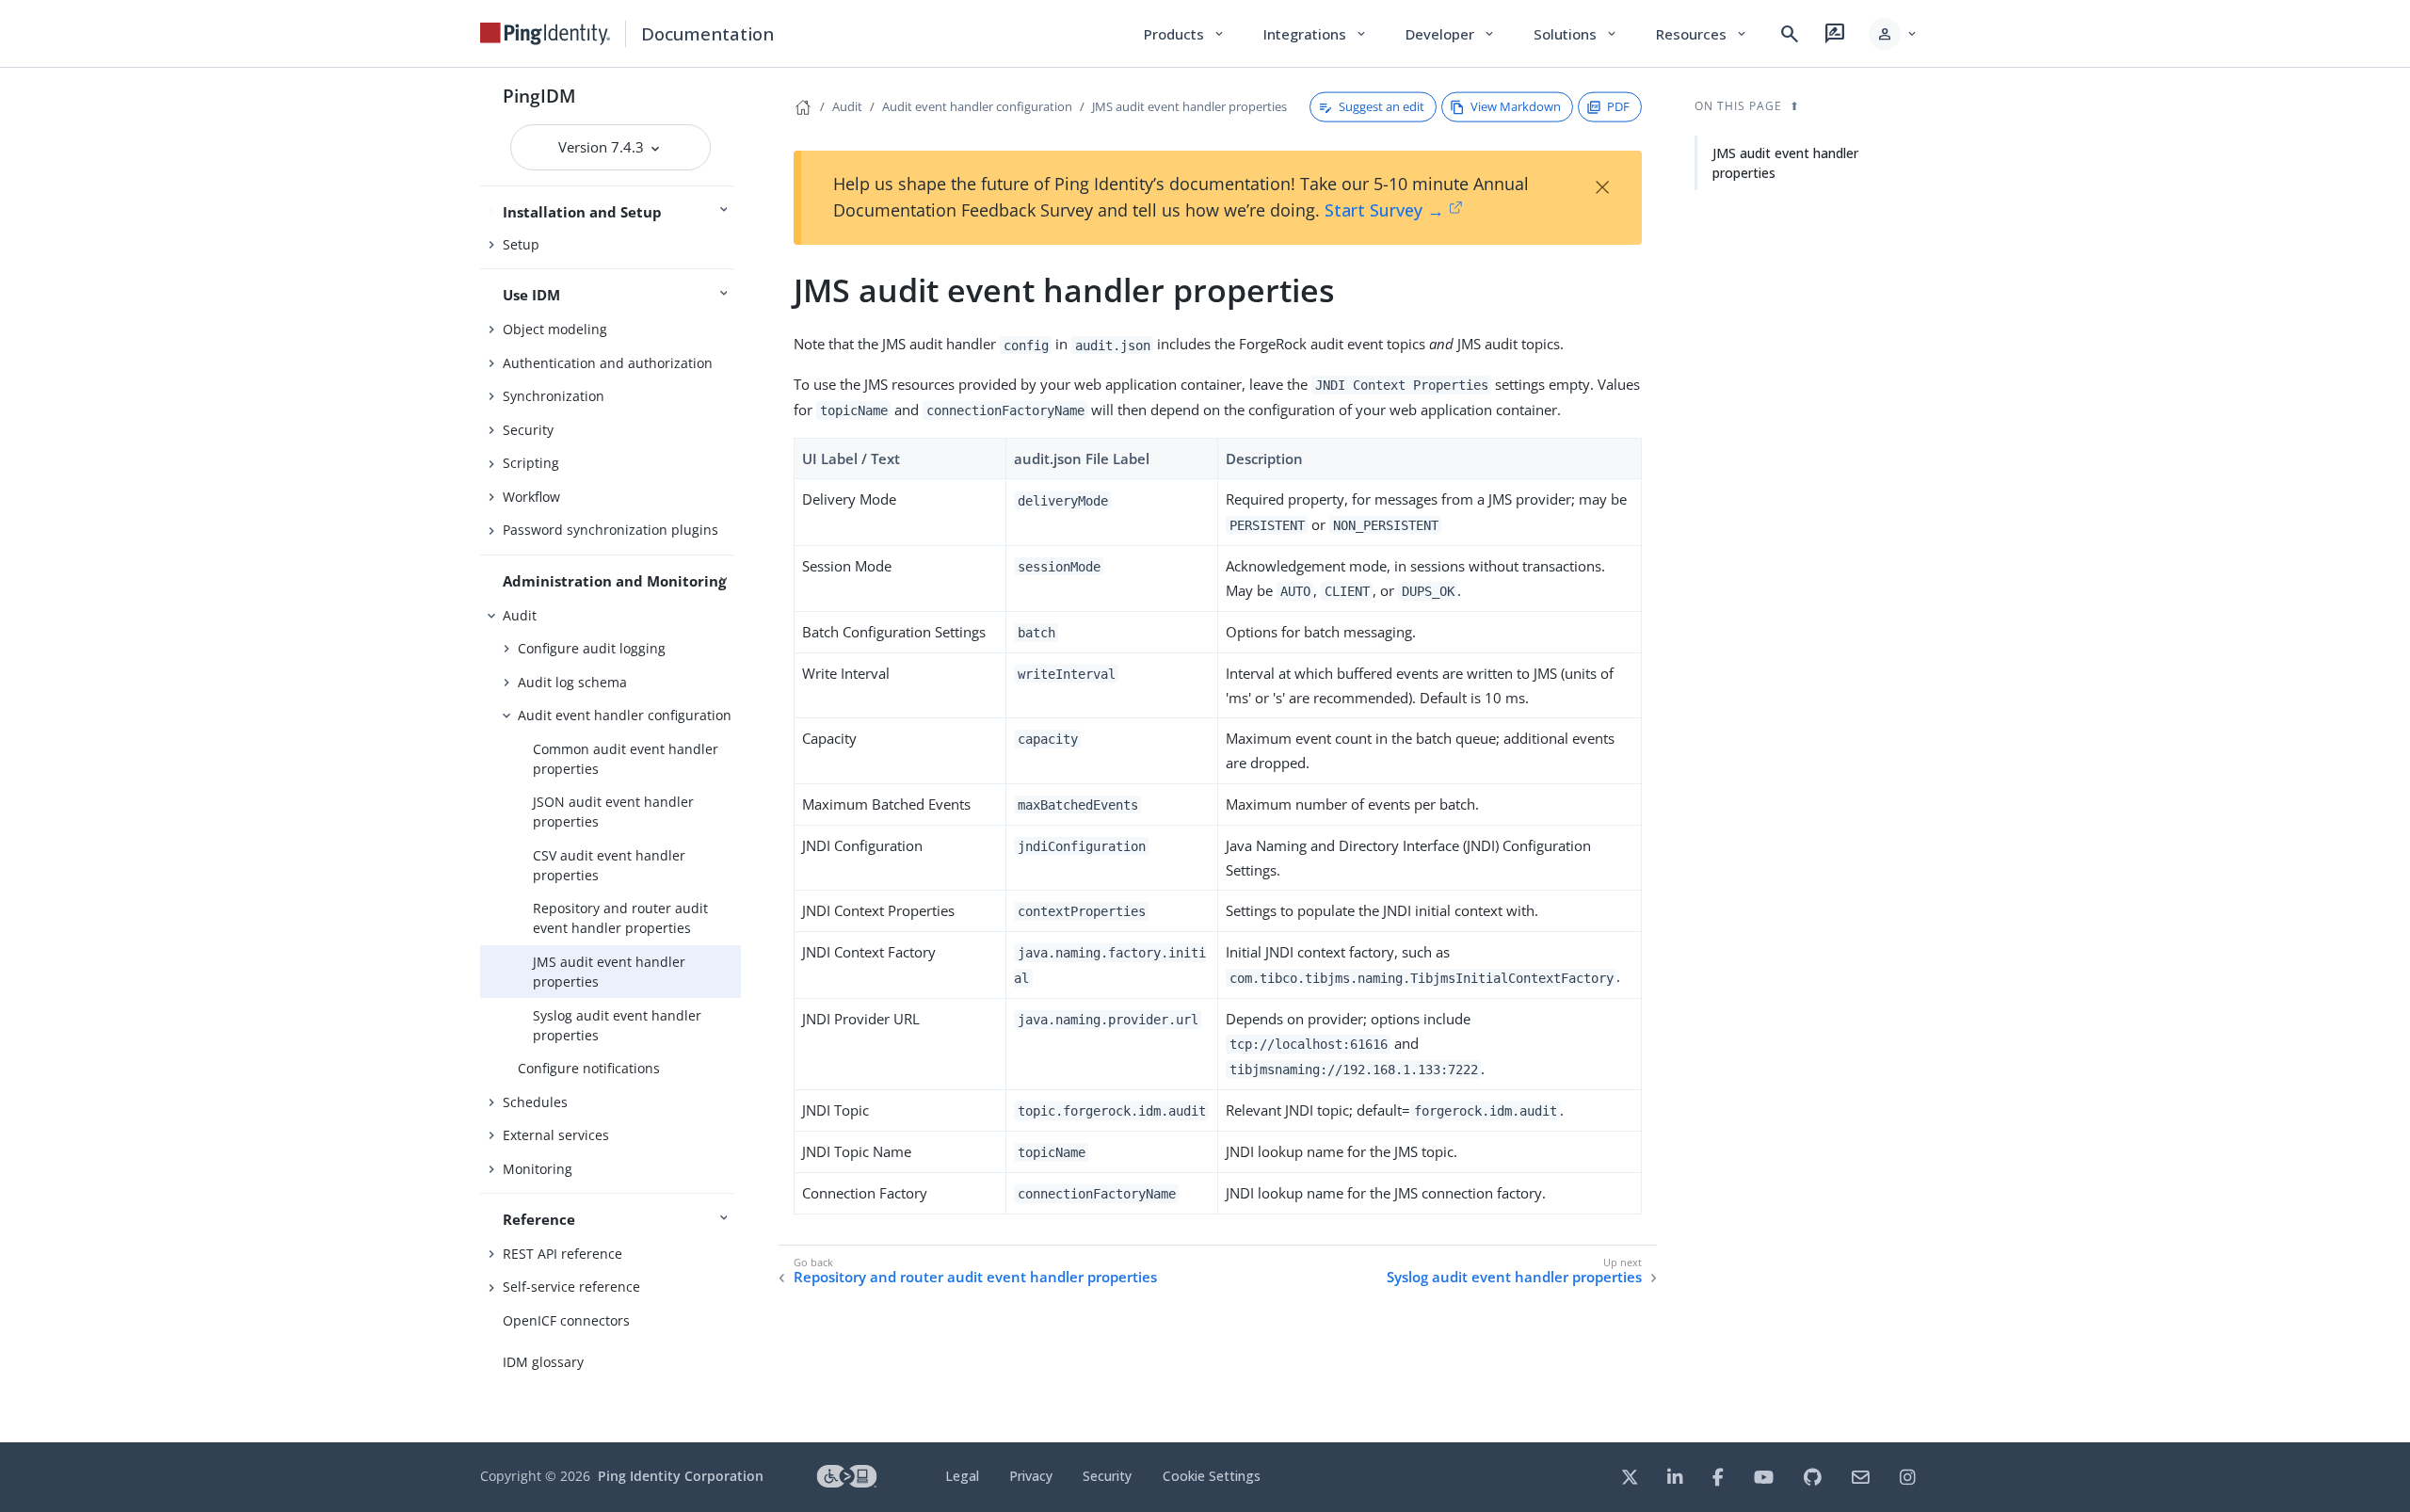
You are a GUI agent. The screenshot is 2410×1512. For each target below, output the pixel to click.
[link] (545, 34)
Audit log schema (572, 682)
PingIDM (539, 96)
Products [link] (1185, 34)
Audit (520, 615)
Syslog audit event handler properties (617, 1025)
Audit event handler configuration (625, 715)
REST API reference (562, 1254)
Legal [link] (962, 1476)
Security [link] (1107, 1476)
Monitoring (538, 1169)
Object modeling (555, 329)
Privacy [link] (1031, 1476)
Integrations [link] (1316, 34)
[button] (1894, 34)
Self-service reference (571, 1287)
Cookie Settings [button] (1212, 1476)
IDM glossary (543, 1362)
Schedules (535, 1102)
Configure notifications (589, 1068)
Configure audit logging (592, 648)
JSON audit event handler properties (613, 812)
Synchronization (554, 396)
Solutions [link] (1576, 34)
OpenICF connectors (566, 1320)
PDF (1618, 106)
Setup (521, 244)
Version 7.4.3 (603, 147)
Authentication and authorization (608, 363)
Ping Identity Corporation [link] (681, 1476)
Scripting (531, 463)
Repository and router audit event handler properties (620, 918)
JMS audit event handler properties (609, 972)
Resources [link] (1702, 34)
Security (528, 430)
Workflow (531, 497)
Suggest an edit (1382, 106)
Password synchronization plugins (611, 530)
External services (556, 1135)
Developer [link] (1451, 34)
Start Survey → (1384, 210)
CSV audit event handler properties (609, 865)
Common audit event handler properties (626, 759)
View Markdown (1516, 106)
